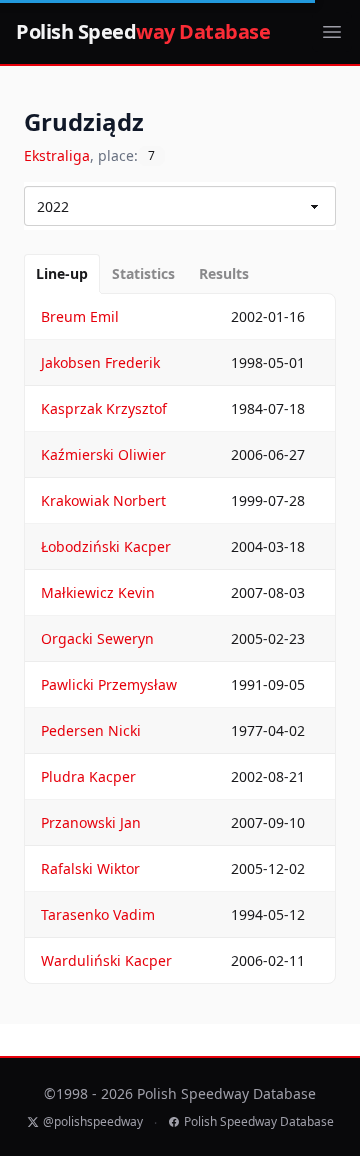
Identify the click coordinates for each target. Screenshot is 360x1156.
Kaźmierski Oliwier (103, 454)
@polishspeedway (93, 1122)
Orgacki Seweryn (97, 638)
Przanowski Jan (91, 822)
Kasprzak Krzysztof (104, 408)
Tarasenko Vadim (98, 914)
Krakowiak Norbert (103, 500)
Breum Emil (80, 316)
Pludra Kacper (88, 776)
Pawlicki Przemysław (109, 684)
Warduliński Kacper (106, 960)
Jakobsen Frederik (100, 362)
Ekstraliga (57, 155)
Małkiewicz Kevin (98, 592)
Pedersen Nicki (91, 730)
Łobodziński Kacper (106, 546)
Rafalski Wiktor (90, 868)
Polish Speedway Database (259, 1122)
